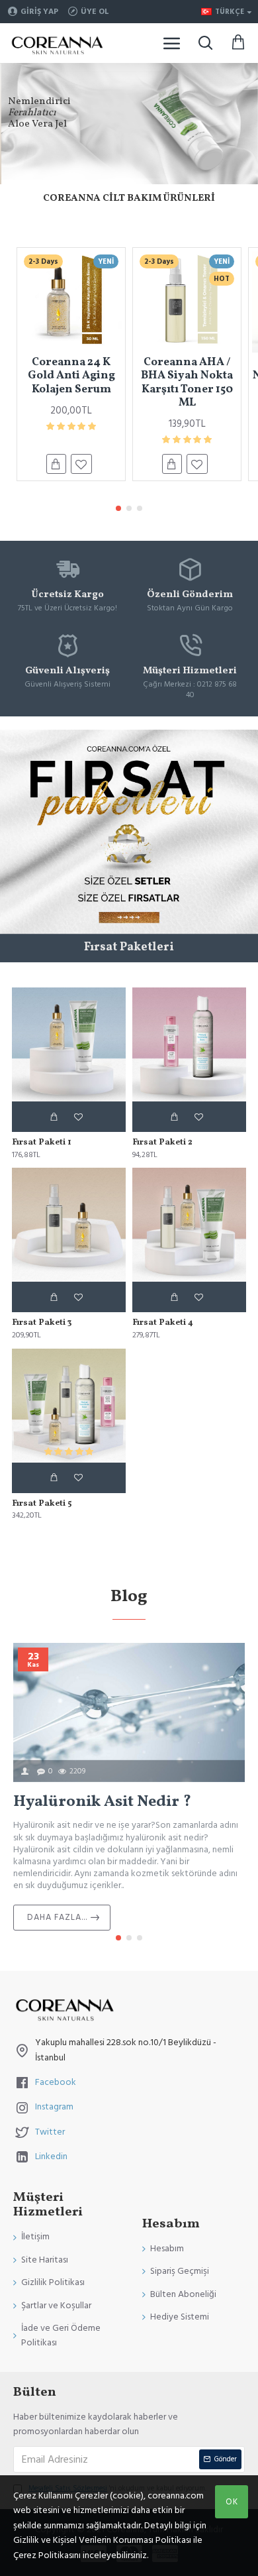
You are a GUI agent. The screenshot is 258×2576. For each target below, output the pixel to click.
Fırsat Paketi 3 (42, 1323)
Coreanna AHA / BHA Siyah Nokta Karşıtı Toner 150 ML (187, 383)
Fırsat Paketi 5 (42, 1504)
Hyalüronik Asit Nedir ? (102, 1802)
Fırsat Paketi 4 (163, 1323)
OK (232, 2502)
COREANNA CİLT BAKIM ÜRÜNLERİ (129, 198)
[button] (118, 508)
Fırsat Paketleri (129, 948)
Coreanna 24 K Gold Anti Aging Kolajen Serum (71, 376)
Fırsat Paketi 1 (42, 1143)
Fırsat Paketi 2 (162, 1143)
